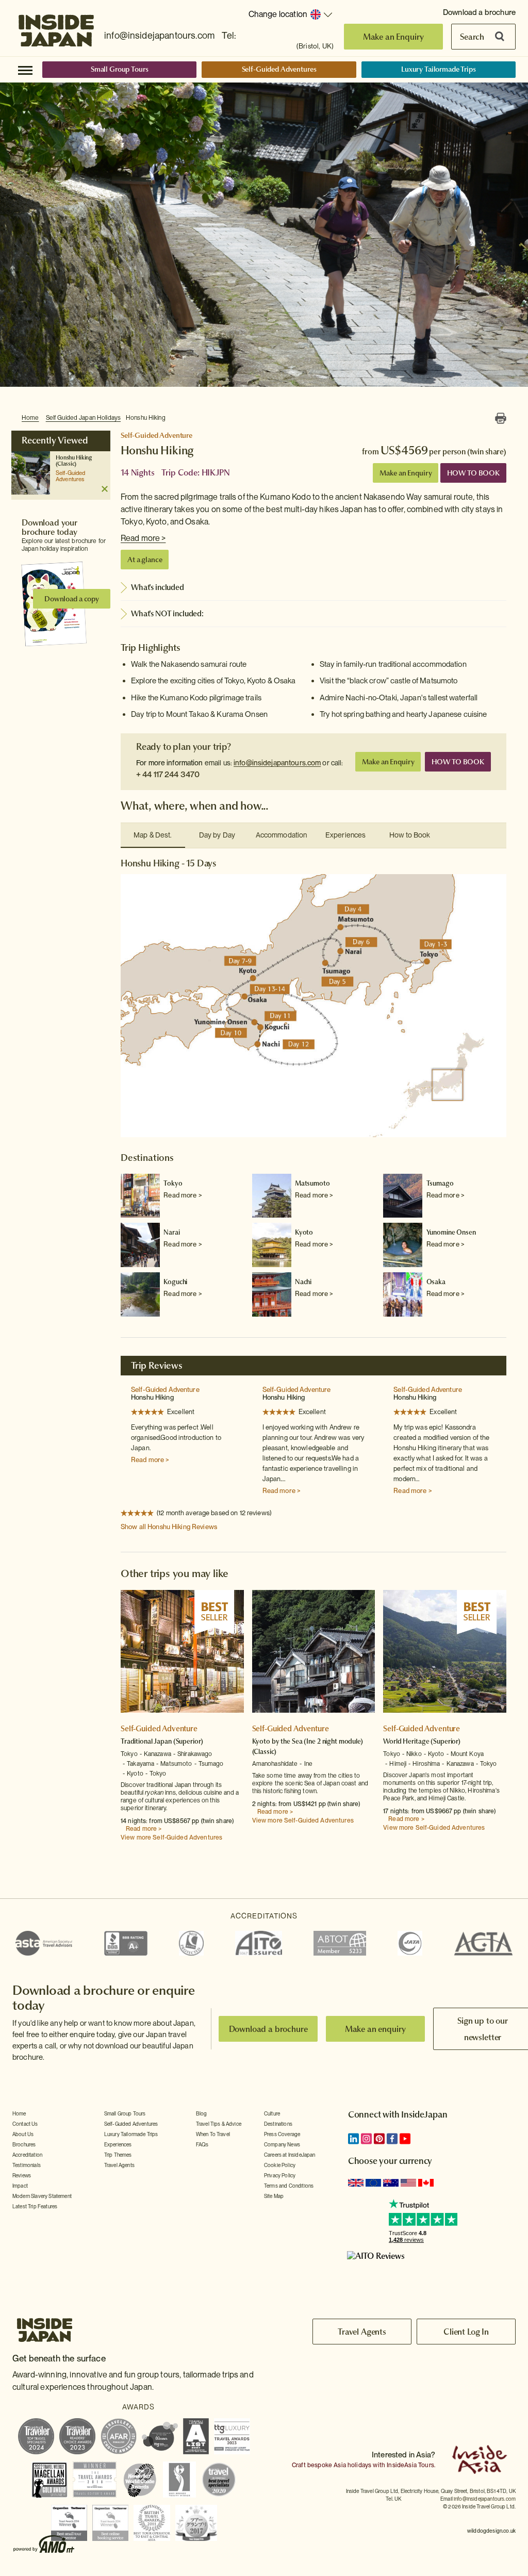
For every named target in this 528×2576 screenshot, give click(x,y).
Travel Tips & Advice (219, 2124)
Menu (25, 70)
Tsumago (440, 1183)
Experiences (345, 835)
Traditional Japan (146, 1741)
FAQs (202, 2144)
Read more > (143, 538)
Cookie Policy (280, 2165)
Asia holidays (352, 2465)
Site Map (274, 2196)
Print (501, 418)
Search (472, 37)
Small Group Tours (120, 69)
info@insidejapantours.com (159, 35)
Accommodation (282, 835)
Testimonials (27, 2165)
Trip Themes (118, 2155)
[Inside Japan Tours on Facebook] (392, 2139)
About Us (23, 2134)
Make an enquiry (376, 2029)
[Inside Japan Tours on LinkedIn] (353, 2139)
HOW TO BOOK (473, 473)
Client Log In (466, 2332)
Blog (202, 2113)
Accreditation (27, 2155)
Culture (272, 2113)
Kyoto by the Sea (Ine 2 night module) (308, 1741)
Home (30, 418)
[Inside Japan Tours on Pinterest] (379, 2139)
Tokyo (173, 1183)
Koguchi (175, 1282)
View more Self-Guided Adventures (171, 1837)
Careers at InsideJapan (290, 2155)
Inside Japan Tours (56, 27)
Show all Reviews (169, 1527)
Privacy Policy (280, 2175)
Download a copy (72, 599)
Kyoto (304, 1232)
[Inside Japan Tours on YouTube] (405, 2139)
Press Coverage (282, 2134)
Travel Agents (119, 2165)
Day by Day (217, 835)
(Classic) (66, 464)
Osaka (436, 1282)
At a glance (145, 560)
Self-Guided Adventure (165, 1390)
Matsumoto (312, 1183)
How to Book (410, 835)
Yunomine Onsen (451, 1232)
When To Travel (213, 2134)
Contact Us (25, 2124)
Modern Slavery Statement (42, 2196)
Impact (20, 2186)
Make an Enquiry (394, 37)
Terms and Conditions (289, 2186)
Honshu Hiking (146, 418)
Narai (171, 1232)
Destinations (278, 2124)
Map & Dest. (153, 835)
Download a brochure (479, 12)
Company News (282, 2144)
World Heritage (406, 1741)
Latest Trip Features (35, 2206)
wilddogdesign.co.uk (491, 2531)
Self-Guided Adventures (279, 69)
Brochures (24, 2144)
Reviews (22, 2175)
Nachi (303, 1282)
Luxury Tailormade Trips (439, 69)
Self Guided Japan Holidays (83, 418)
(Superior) (188, 1741)
